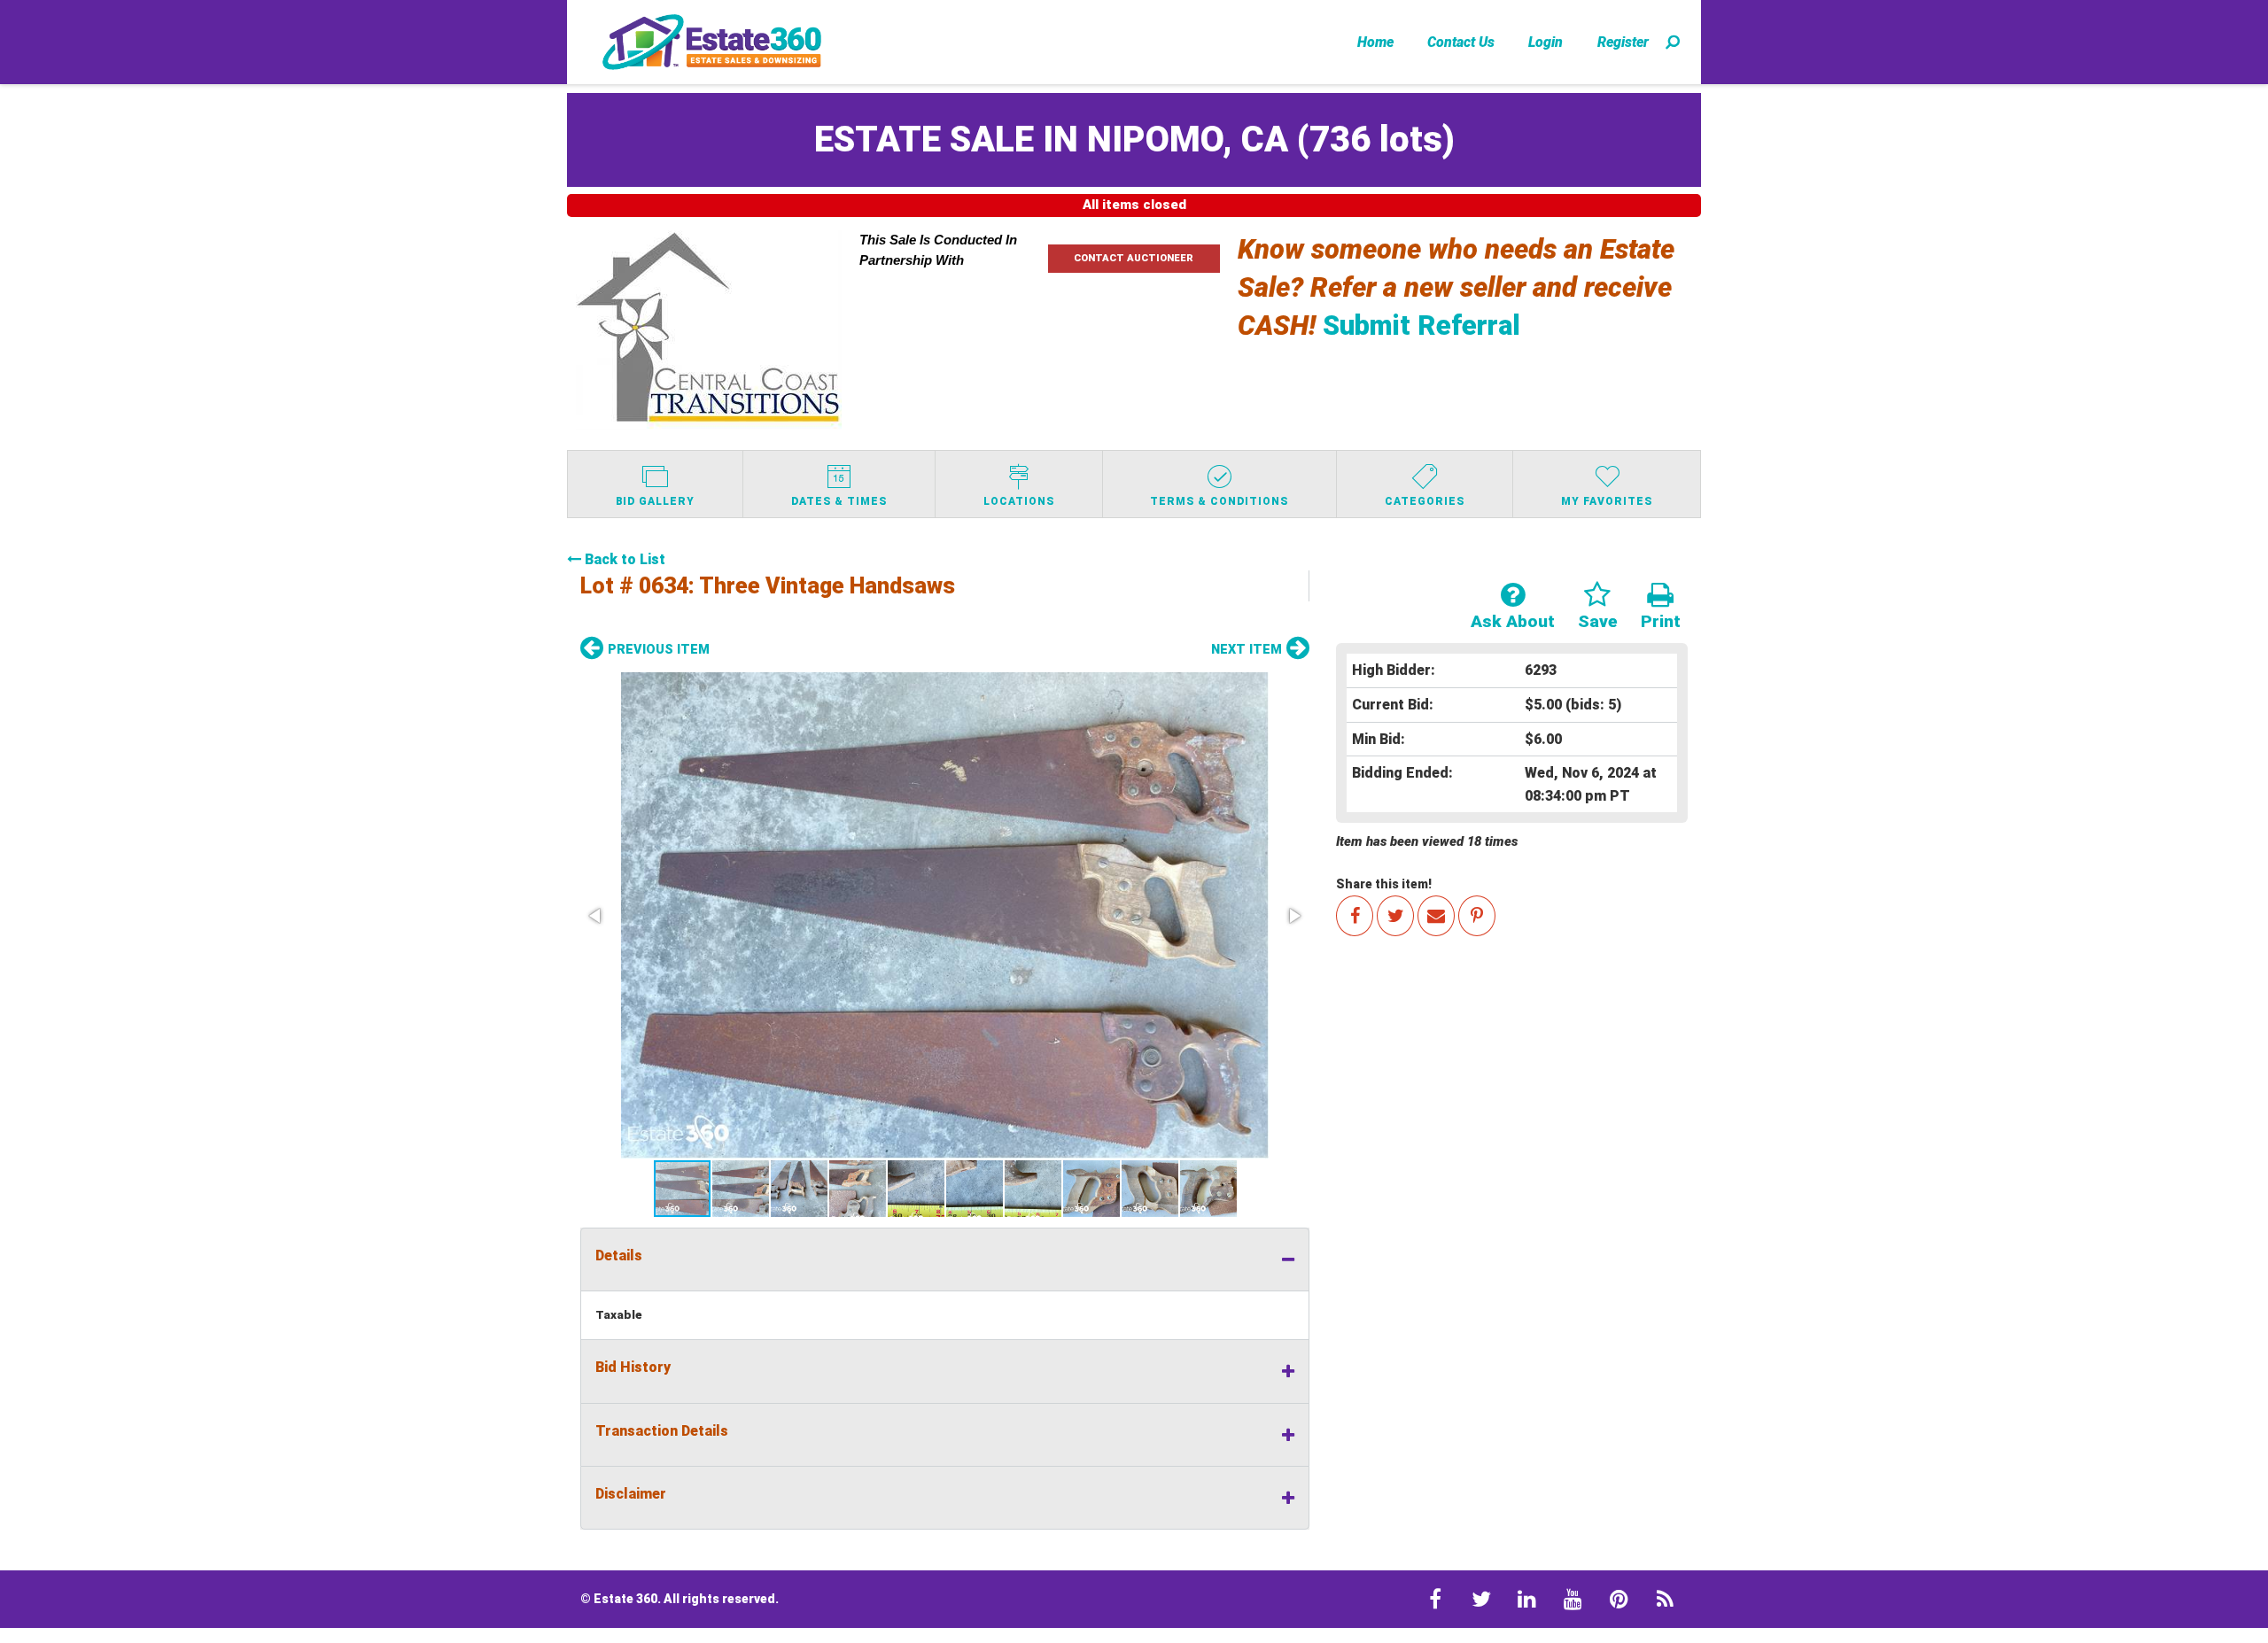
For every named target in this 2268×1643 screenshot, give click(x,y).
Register (1623, 42)
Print (1661, 621)
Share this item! (1384, 884)
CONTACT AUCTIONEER (1134, 258)
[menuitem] (1375, 42)
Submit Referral (1421, 325)
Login (1546, 42)
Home (1375, 42)
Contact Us (1461, 42)
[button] (945, 915)
